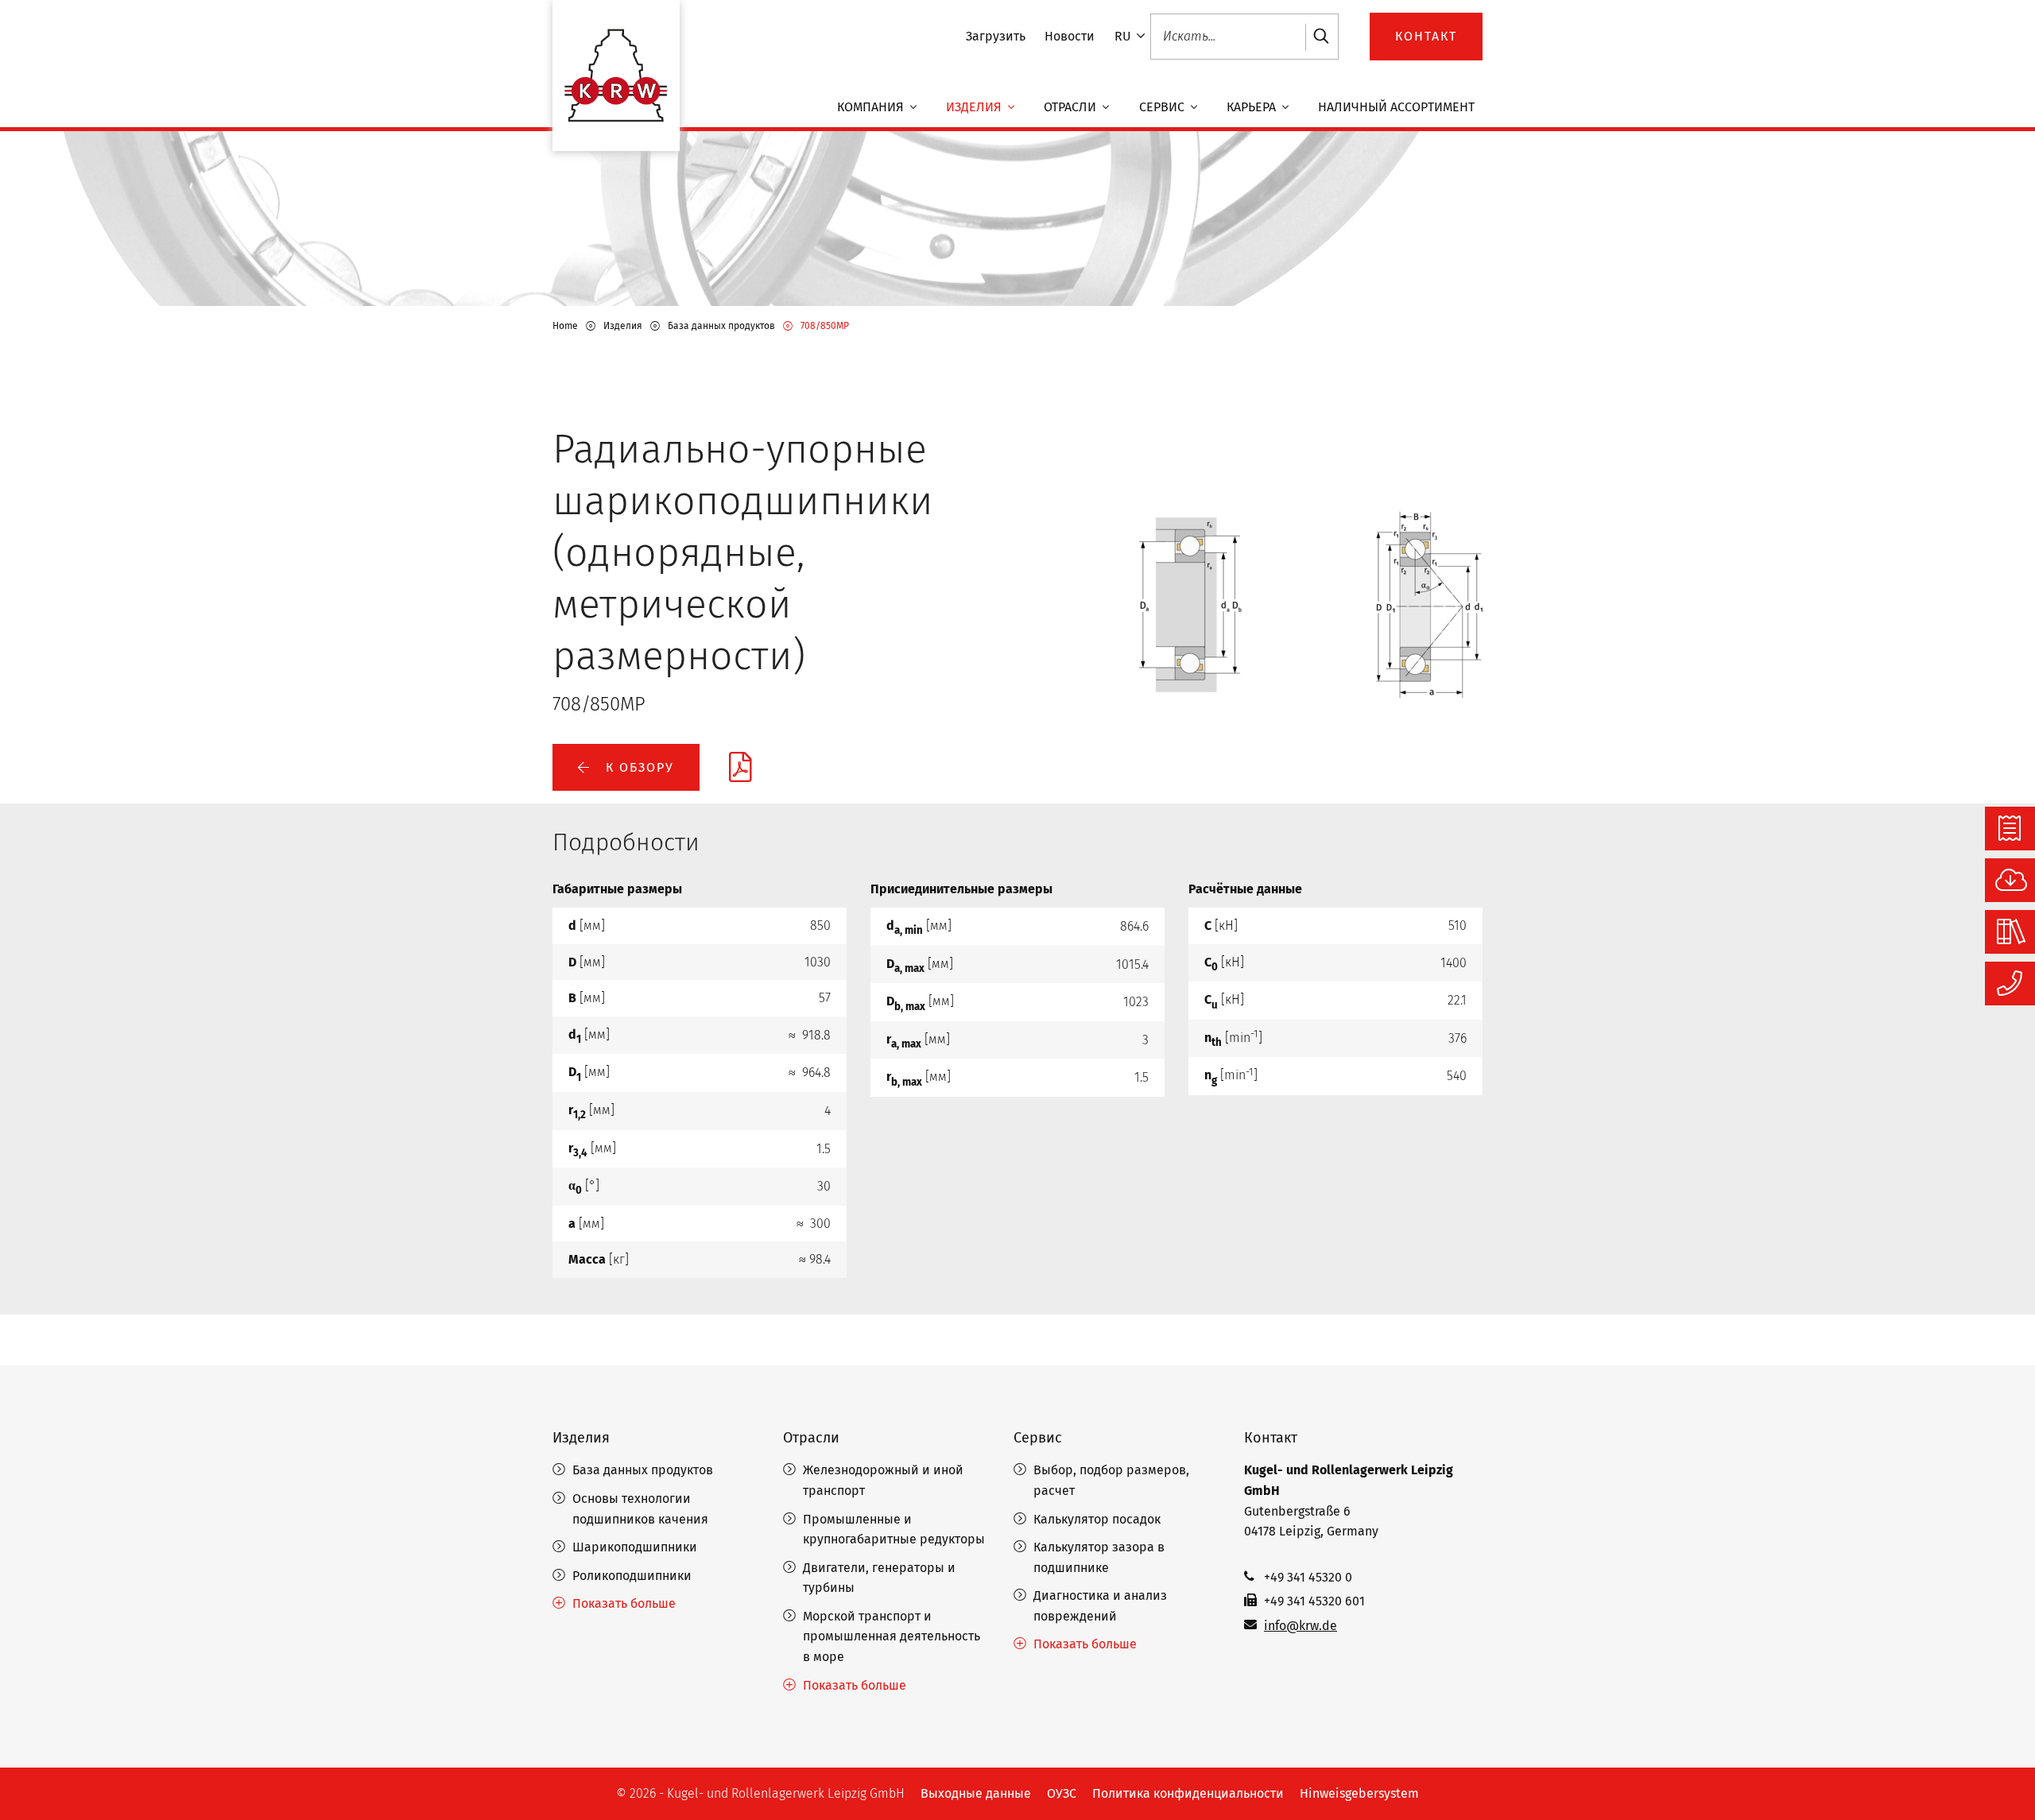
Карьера (1253, 107)
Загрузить (996, 36)
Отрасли (1072, 107)
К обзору (638, 767)
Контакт (1271, 1438)
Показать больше (624, 1603)
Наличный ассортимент (1396, 107)
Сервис (1163, 107)
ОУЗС (1062, 1793)
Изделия (975, 107)
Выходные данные (976, 1793)
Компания (872, 107)
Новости (1070, 36)
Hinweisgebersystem (1359, 1793)
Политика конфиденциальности (1188, 1793)
